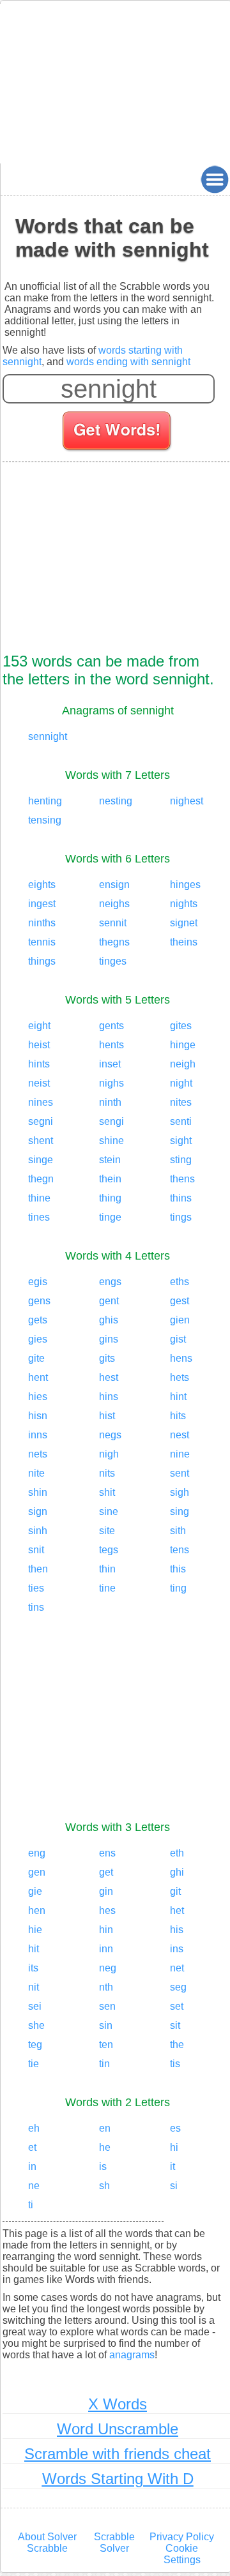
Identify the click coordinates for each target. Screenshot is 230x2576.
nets (38, 1454)
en (105, 2128)
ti (31, 2205)
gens (39, 1301)
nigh (109, 1454)
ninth (110, 1102)
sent (180, 1473)
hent (38, 1377)
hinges (185, 885)
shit (107, 1492)
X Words (118, 2404)
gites (181, 1026)
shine (111, 1141)
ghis (109, 1320)
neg (108, 1968)
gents (111, 1026)
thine (39, 1198)
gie (35, 1891)
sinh (38, 1531)
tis (175, 2064)
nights (184, 904)
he (105, 2147)
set (177, 2006)
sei (35, 2006)
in (32, 2166)
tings (181, 1217)
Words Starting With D (118, 2479)
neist (39, 1083)
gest (180, 1301)
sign (38, 1511)
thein (110, 1179)
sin (106, 2025)
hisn (38, 1416)
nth (106, 1987)
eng (37, 1853)
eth (177, 1853)
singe (41, 1160)
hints (39, 1064)
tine (107, 1588)
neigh (183, 1064)
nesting (116, 801)
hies (38, 1397)
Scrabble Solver (114, 2542)
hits (178, 1416)
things (42, 961)
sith (178, 1531)
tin (104, 2064)
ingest (42, 904)
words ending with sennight (128, 362)
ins (177, 1949)
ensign (114, 885)
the (177, 2045)
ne (34, 2186)
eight (39, 1026)
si (174, 2186)
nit (34, 1987)
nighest (187, 801)
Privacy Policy (182, 2537)
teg (35, 2045)
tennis (42, 942)
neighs (114, 904)
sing (180, 1511)
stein (110, 1160)
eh (34, 2128)
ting (178, 1588)
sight (181, 1141)
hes (107, 1910)
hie (35, 1930)
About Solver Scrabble (47, 2542)
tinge (110, 1217)
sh (104, 2186)
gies (38, 1339)
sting (181, 1160)
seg (178, 1987)
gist (178, 1339)
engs (110, 1282)
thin (107, 1569)
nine (180, 1454)
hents (111, 1045)
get (106, 1872)
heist (39, 1045)
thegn (41, 1179)
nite (36, 1473)
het (177, 1910)
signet (184, 923)
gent (109, 1301)
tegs (109, 1550)
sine (109, 1511)
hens (181, 1358)
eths (180, 1282)
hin (106, 1930)
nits (107, 1473)
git (175, 1891)
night (181, 1083)
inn (106, 1949)
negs (110, 1435)
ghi (177, 1872)
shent (41, 1141)
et (32, 2147)
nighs (111, 1083)
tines (39, 1217)
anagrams (132, 2355)
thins (181, 1198)
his (177, 1930)
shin (38, 1492)
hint (178, 1397)
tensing (45, 820)
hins (109, 1397)
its (33, 1968)
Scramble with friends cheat (118, 2454)
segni (41, 1121)
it (172, 2166)
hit (34, 1949)
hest (109, 1377)
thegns (114, 942)
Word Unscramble (118, 2429)
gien (180, 1320)
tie (34, 2064)
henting (45, 801)
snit (36, 1550)
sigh (180, 1492)
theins (184, 942)
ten (106, 2045)
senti (181, 1121)
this (178, 1569)
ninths (42, 923)
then (38, 1569)
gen (37, 1872)
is (103, 2166)
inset (110, 1064)
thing (110, 1198)
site (107, 1531)
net (177, 1968)
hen (37, 1910)
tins (36, 1607)
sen (107, 2006)
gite (36, 1358)
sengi (111, 1121)
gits (107, 1358)
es (175, 2128)
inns (38, 1435)
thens (182, 1179)
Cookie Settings (182, 2554)
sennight (48, 736)
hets (180, 1377)
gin (106, 1891)
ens (107, 1853)
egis (38, 1282)
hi (174, 2147)
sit (175, 2025)
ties (36, 1588)
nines (41, 1102)
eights (42, 885)
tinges (113, 961)
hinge (183, 1045)
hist (107, 1416)
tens (180, 1550)
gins (109, 1339)
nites (181, 1102)
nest (180, 1435)
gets (38, 1320)
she (36, 2025)
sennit (113, 923)
